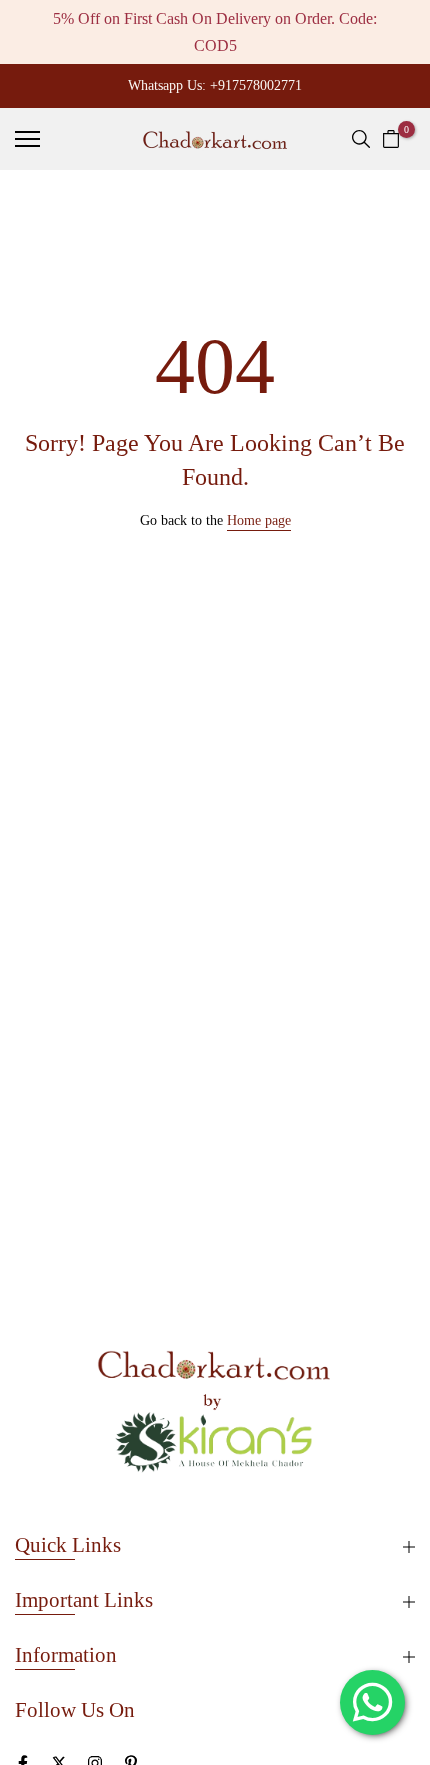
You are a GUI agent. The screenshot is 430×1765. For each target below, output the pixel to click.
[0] (391, 139)
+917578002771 (256, 85)
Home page (259, 520)
